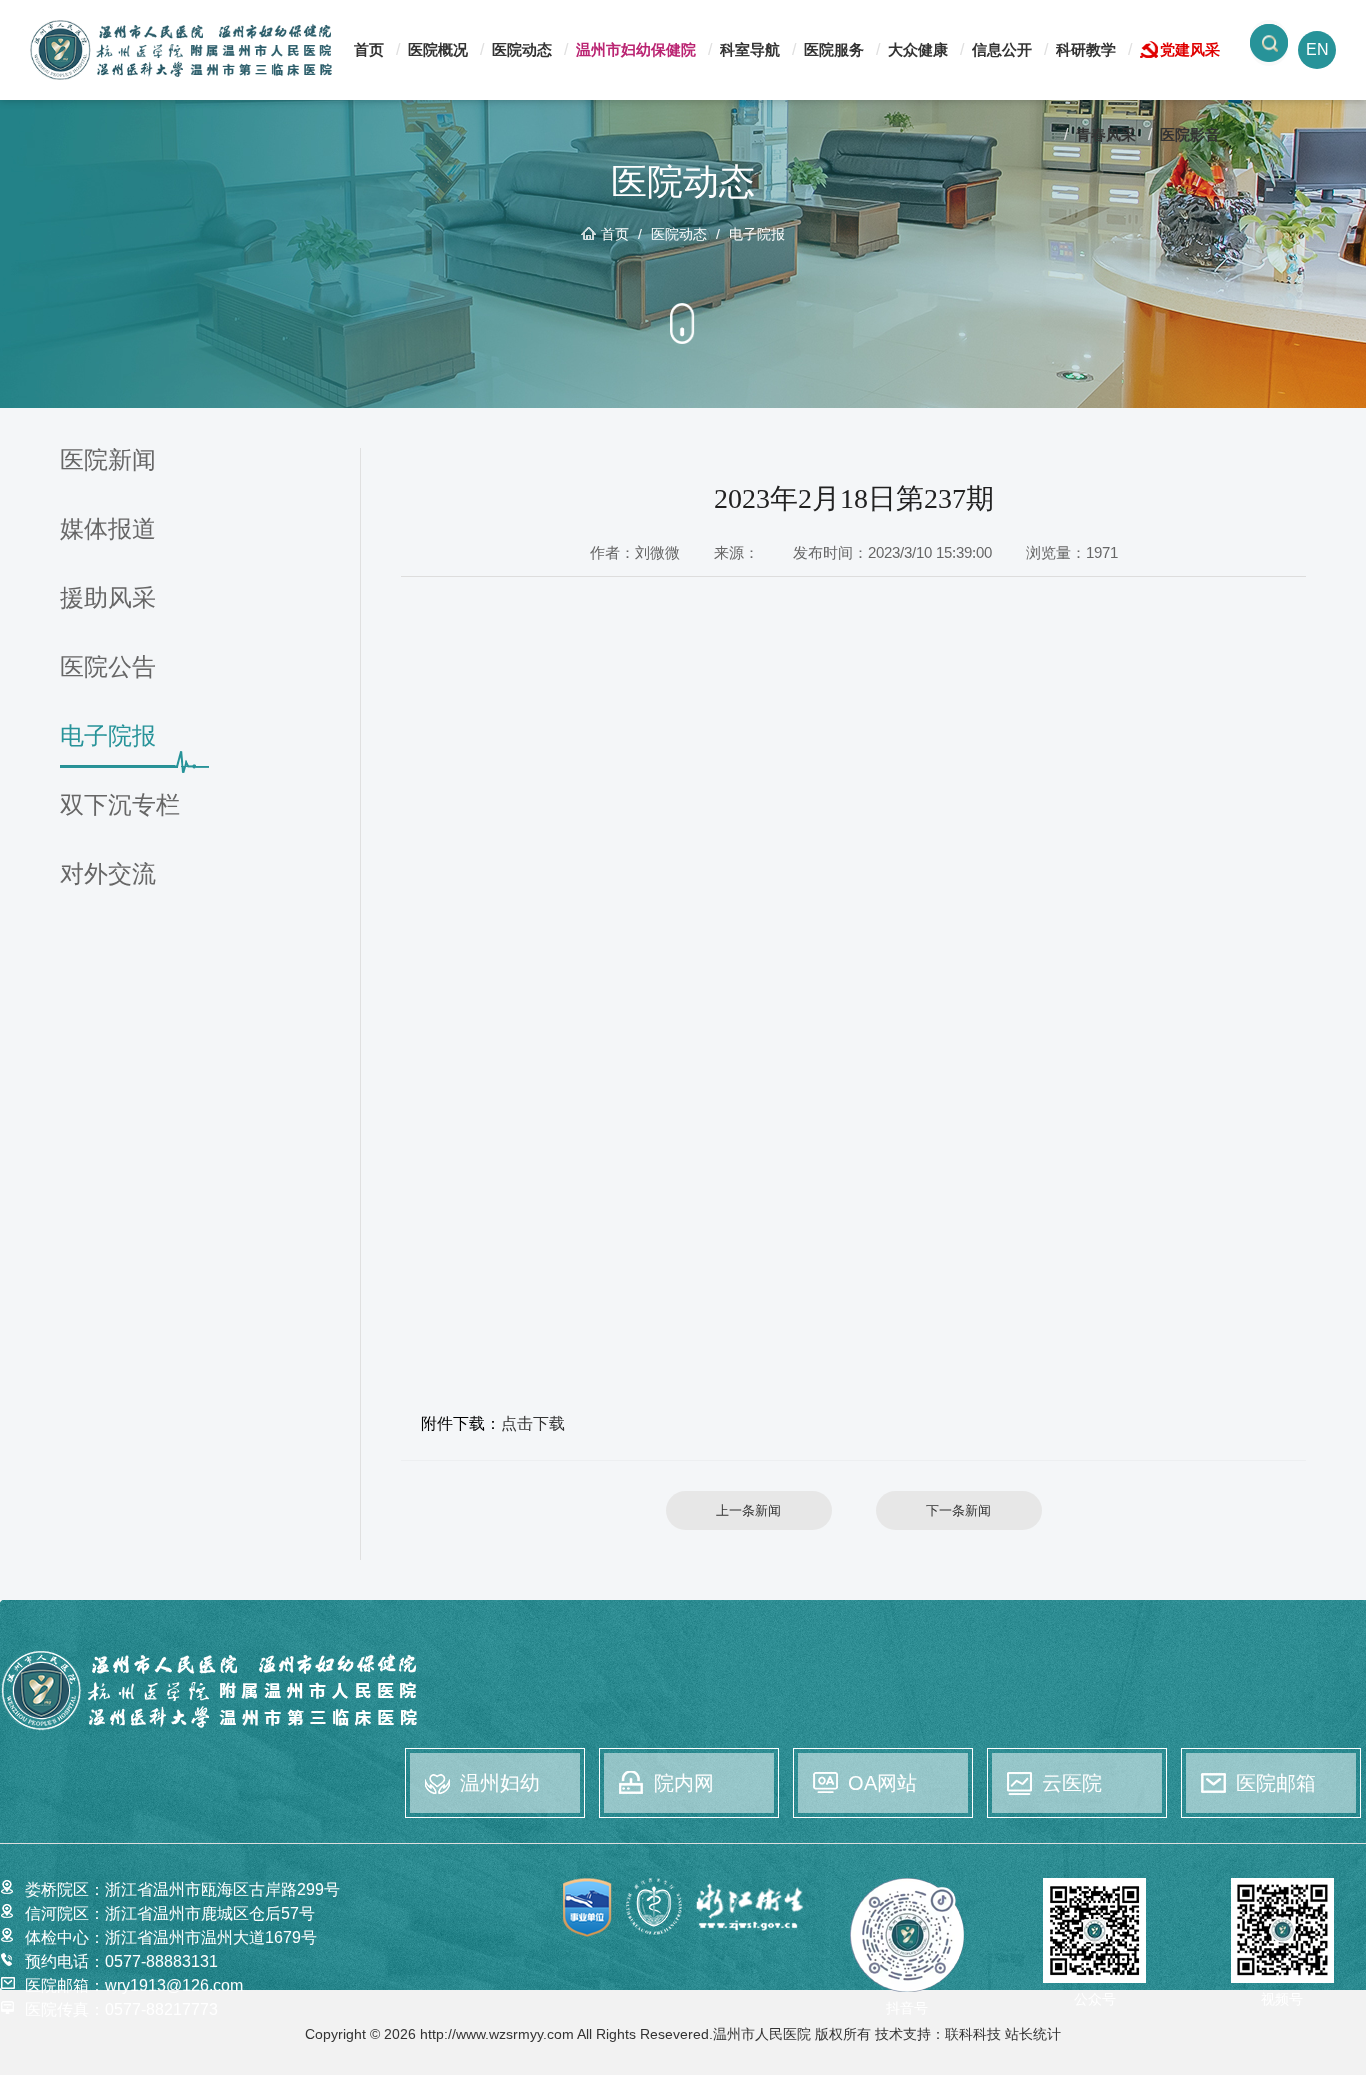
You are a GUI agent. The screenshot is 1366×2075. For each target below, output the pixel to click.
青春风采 (1106, 134)
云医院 (1072, 1783)
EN (1317, 49)
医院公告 (108, 667)
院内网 (684, 1783)
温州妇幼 (500, 1783)
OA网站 (882, 1783)
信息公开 (1002, 49)
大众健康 (918, 49)
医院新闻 (108, 460)
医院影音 (1190, 134)
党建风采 (1190, 49)
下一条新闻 (958, 1510)
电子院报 (757, 234)
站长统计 (1033, 2034)
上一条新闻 (748, 1510)
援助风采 (108, 598)
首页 (369, 49)
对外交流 (108, 874)
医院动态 (522, 49)
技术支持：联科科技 (938, 2034)
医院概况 (438, 49)
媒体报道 (108, 529)
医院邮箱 (1276, 1783)
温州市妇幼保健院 (636, 49)
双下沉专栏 (120, 805)
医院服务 (834, 49)
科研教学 (1086, 49)
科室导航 (750, 49)
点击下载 (533, 1423)
